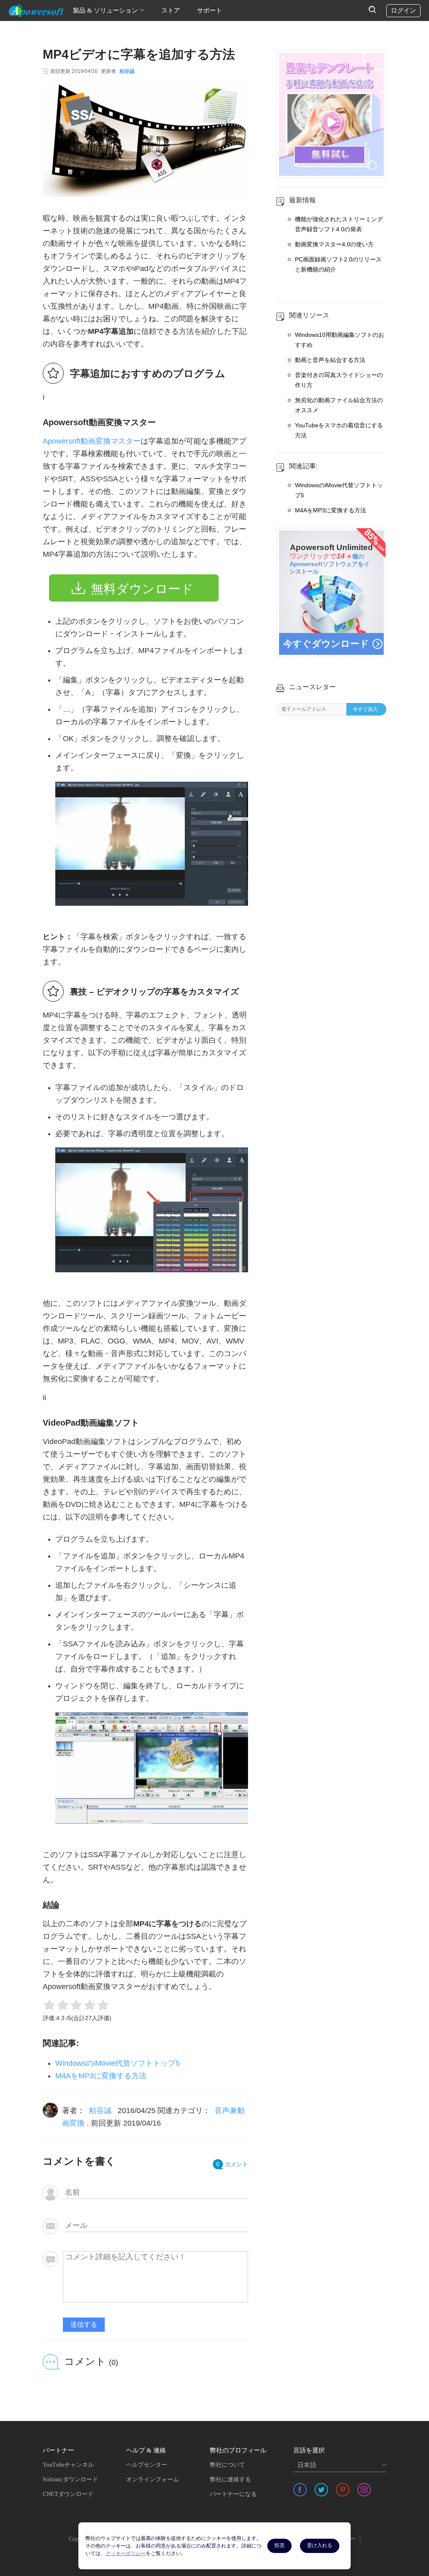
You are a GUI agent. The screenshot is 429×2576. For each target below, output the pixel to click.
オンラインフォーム (152, 2479)
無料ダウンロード (142, 589)
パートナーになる (233, 2494)
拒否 (279, 2545)
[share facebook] (300, 2490)
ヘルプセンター (147, 2465)
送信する (84, 2324)
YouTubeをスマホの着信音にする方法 (339, 430)
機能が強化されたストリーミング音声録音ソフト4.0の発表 (339, 224)
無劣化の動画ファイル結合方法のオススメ (339, 405)
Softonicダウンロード (70, 2479)
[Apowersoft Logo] (36, 10)
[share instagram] (364, 2490)
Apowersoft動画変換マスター (92, 441)
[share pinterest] (343, 2490)
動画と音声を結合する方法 (330, 360)
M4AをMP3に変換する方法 (101, 2076)
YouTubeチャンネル (68, 2465)
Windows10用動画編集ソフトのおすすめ (340, 340)
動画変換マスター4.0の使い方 (334, 244)
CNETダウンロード (68, 2494)
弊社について (227, 2465)
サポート (209, 10)
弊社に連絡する (230, 2479)
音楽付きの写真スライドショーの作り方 (339, 380)
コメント (232, 2164)
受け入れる (320, 2545)
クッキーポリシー (126, 2553)
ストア (171, 10)
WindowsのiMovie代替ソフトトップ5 (118, 2063)
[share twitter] (321, 2490)
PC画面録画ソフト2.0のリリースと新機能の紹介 (338, 264)
